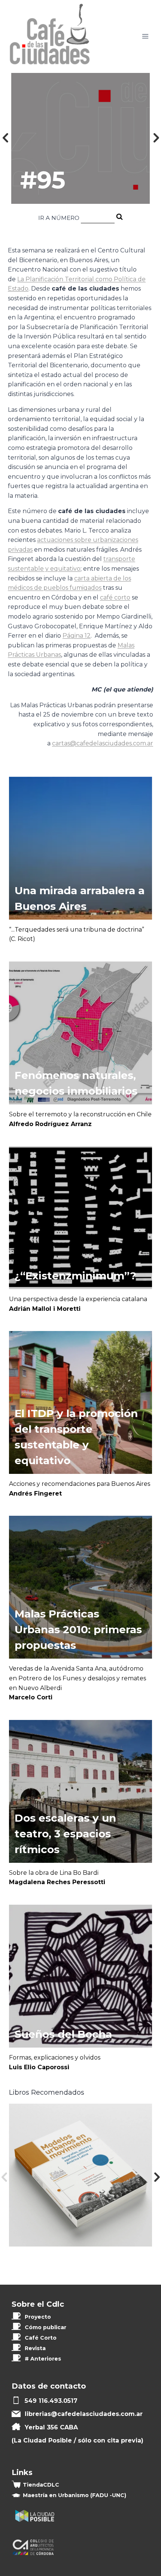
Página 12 (77, 636)
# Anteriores (43, 2359)
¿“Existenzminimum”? (75, 1276)
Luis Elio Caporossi (39, 2067)
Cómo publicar (45, 2327)
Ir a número (59, 218)
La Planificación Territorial (56, 279)
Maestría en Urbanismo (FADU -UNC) (75, 2495)
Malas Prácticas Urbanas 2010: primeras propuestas (78, 1629)
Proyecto (38, 2317)
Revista (35, 2348)
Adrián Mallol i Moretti (45, 1309)
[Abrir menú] (145, 36)
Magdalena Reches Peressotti (57, 1882)
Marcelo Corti (31, 1697)
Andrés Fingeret (35, 1494)
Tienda (41, 2485)
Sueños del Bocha (63, 2034)
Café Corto (41, 2338)
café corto (115, 597)
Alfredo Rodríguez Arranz (50, 1124)
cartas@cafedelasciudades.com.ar (103, 743)
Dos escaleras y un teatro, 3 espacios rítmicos (65, 1834)
